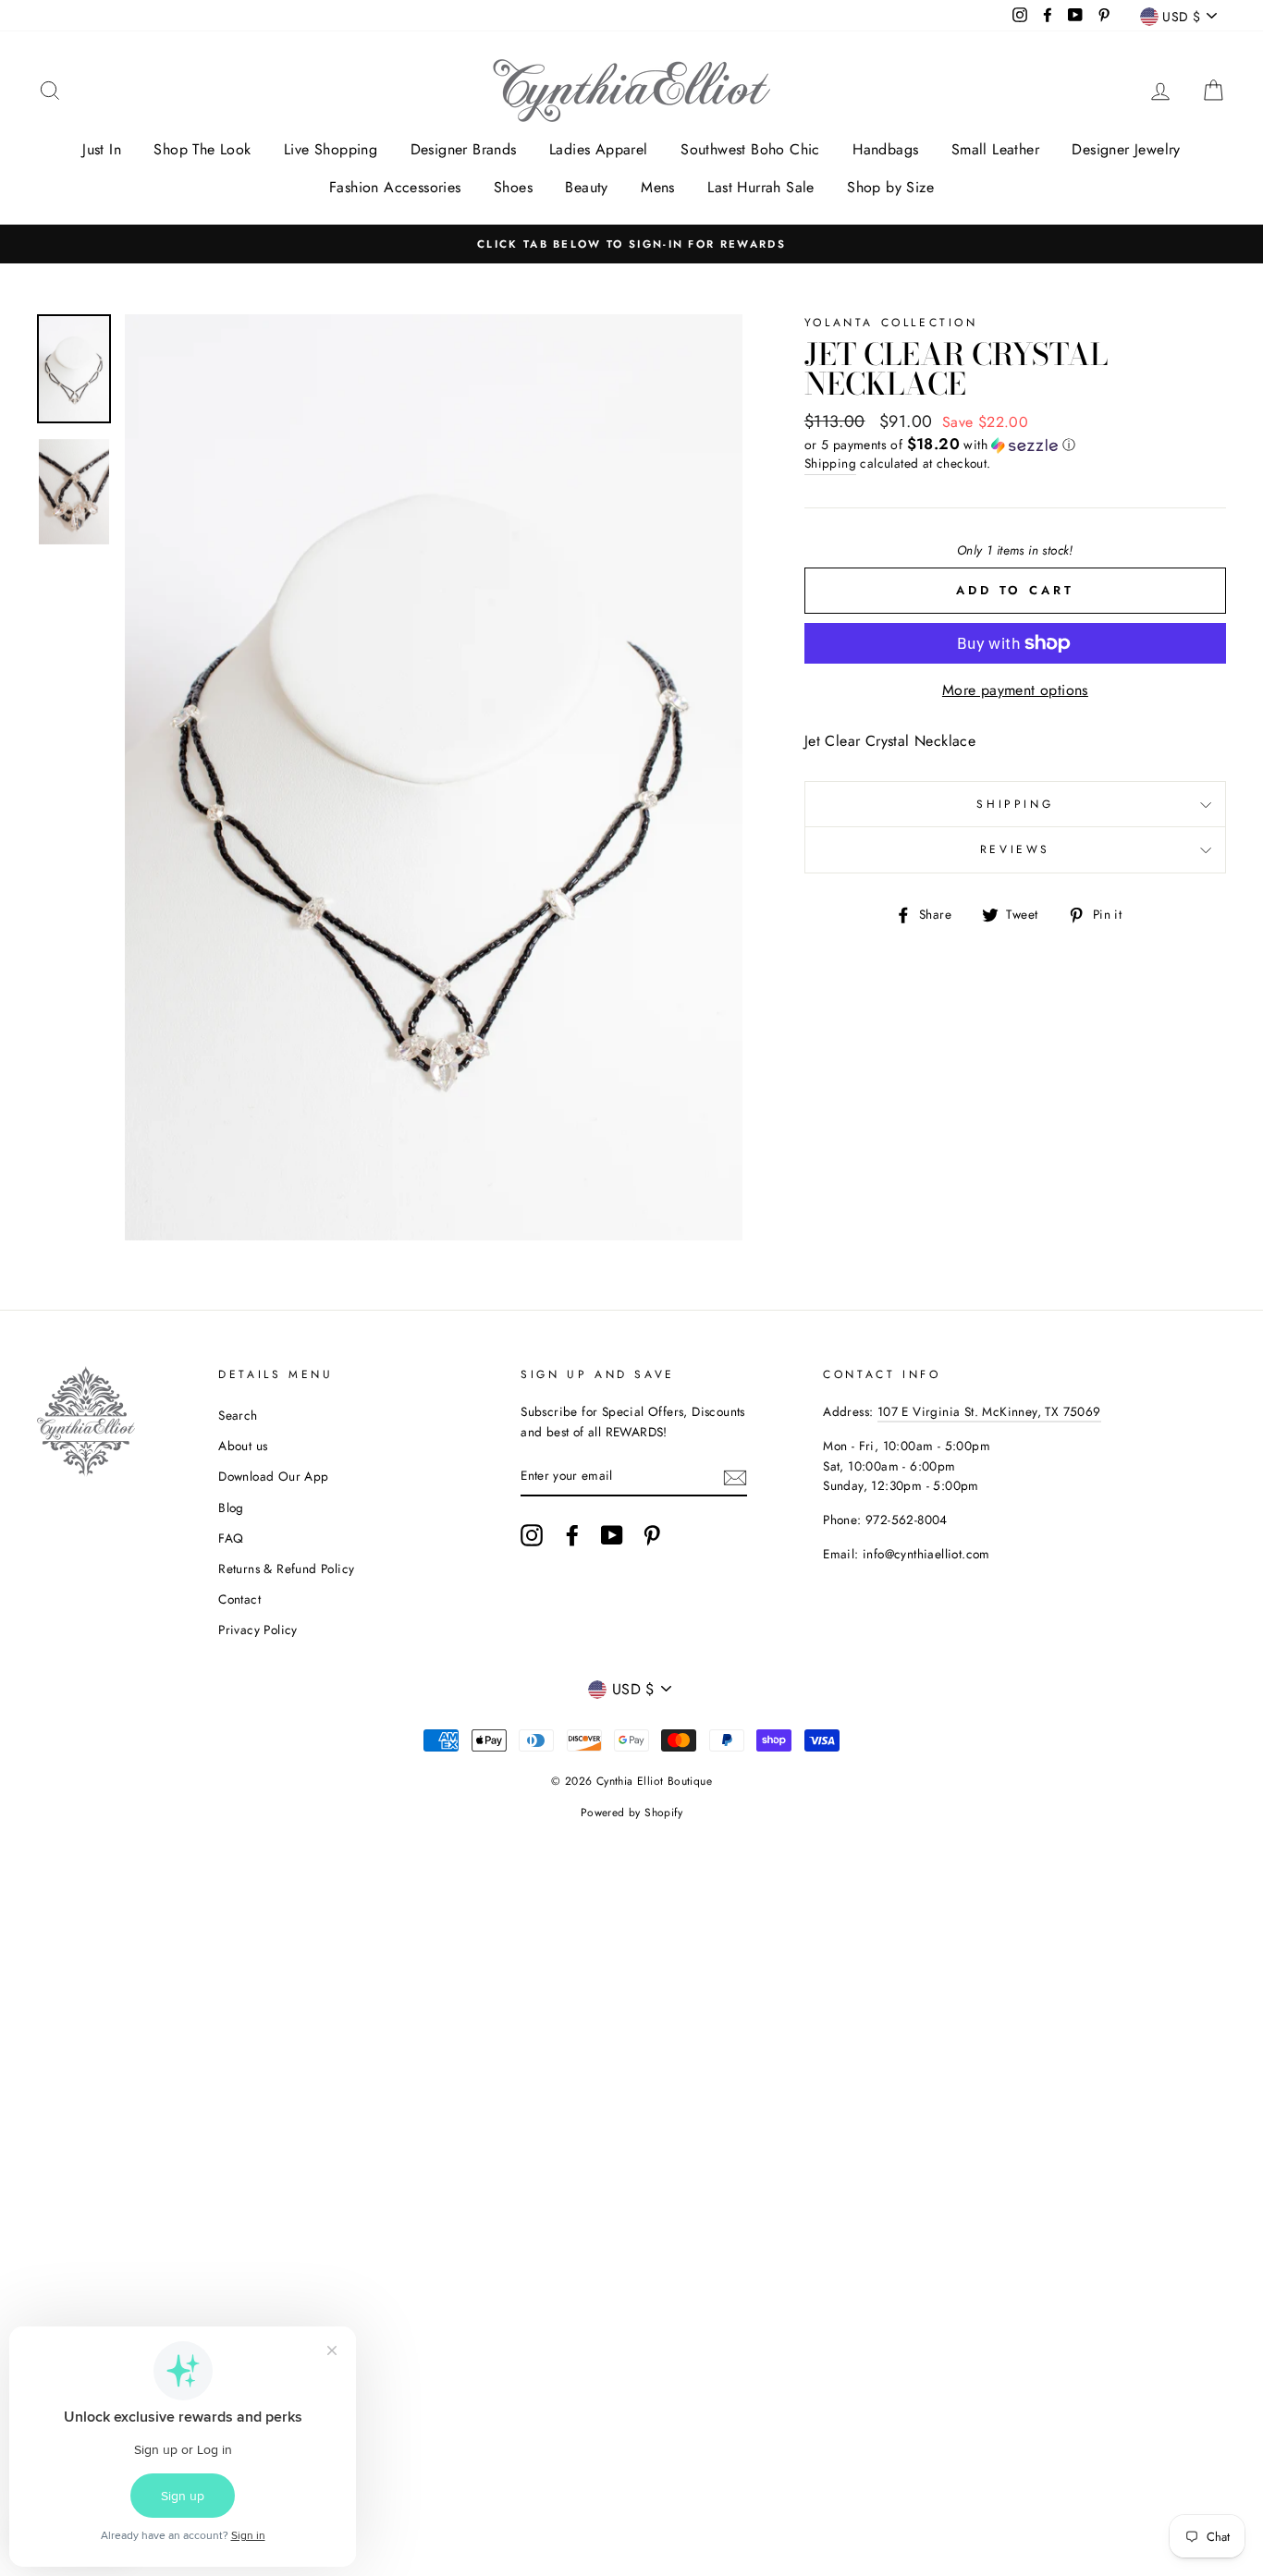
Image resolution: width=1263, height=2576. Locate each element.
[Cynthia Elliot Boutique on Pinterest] (652, 1535)
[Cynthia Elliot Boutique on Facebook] (572, 1535)
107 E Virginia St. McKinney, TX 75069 (989, 1411)
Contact (239, 1599)
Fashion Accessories (395, 187)
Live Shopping (331, 149)
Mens (658, 187)
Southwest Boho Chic (750, 149)
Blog (231, 1508)
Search (238, 1415)
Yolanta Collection (891, 323)
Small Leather (995, 149)
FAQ (231, 1538)
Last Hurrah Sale (760, 187)
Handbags (885, 149)
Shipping (830, 463)
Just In (102, 149)
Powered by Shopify (631, 1813)
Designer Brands (464, 149)
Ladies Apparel (599, 149)
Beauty (586, 187)
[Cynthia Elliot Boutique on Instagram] (532, 1535)
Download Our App (273, 1476)
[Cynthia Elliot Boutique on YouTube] (612, 1535)
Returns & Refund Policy (286, 1569)
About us (243, 1446)
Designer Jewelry (1126, 149)
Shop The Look (202, 149)
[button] (1015, 445)
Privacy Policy (258, 1630)
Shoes (513, 187)
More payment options (1015, 690)
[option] (631, 244)
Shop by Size (890, 187)
